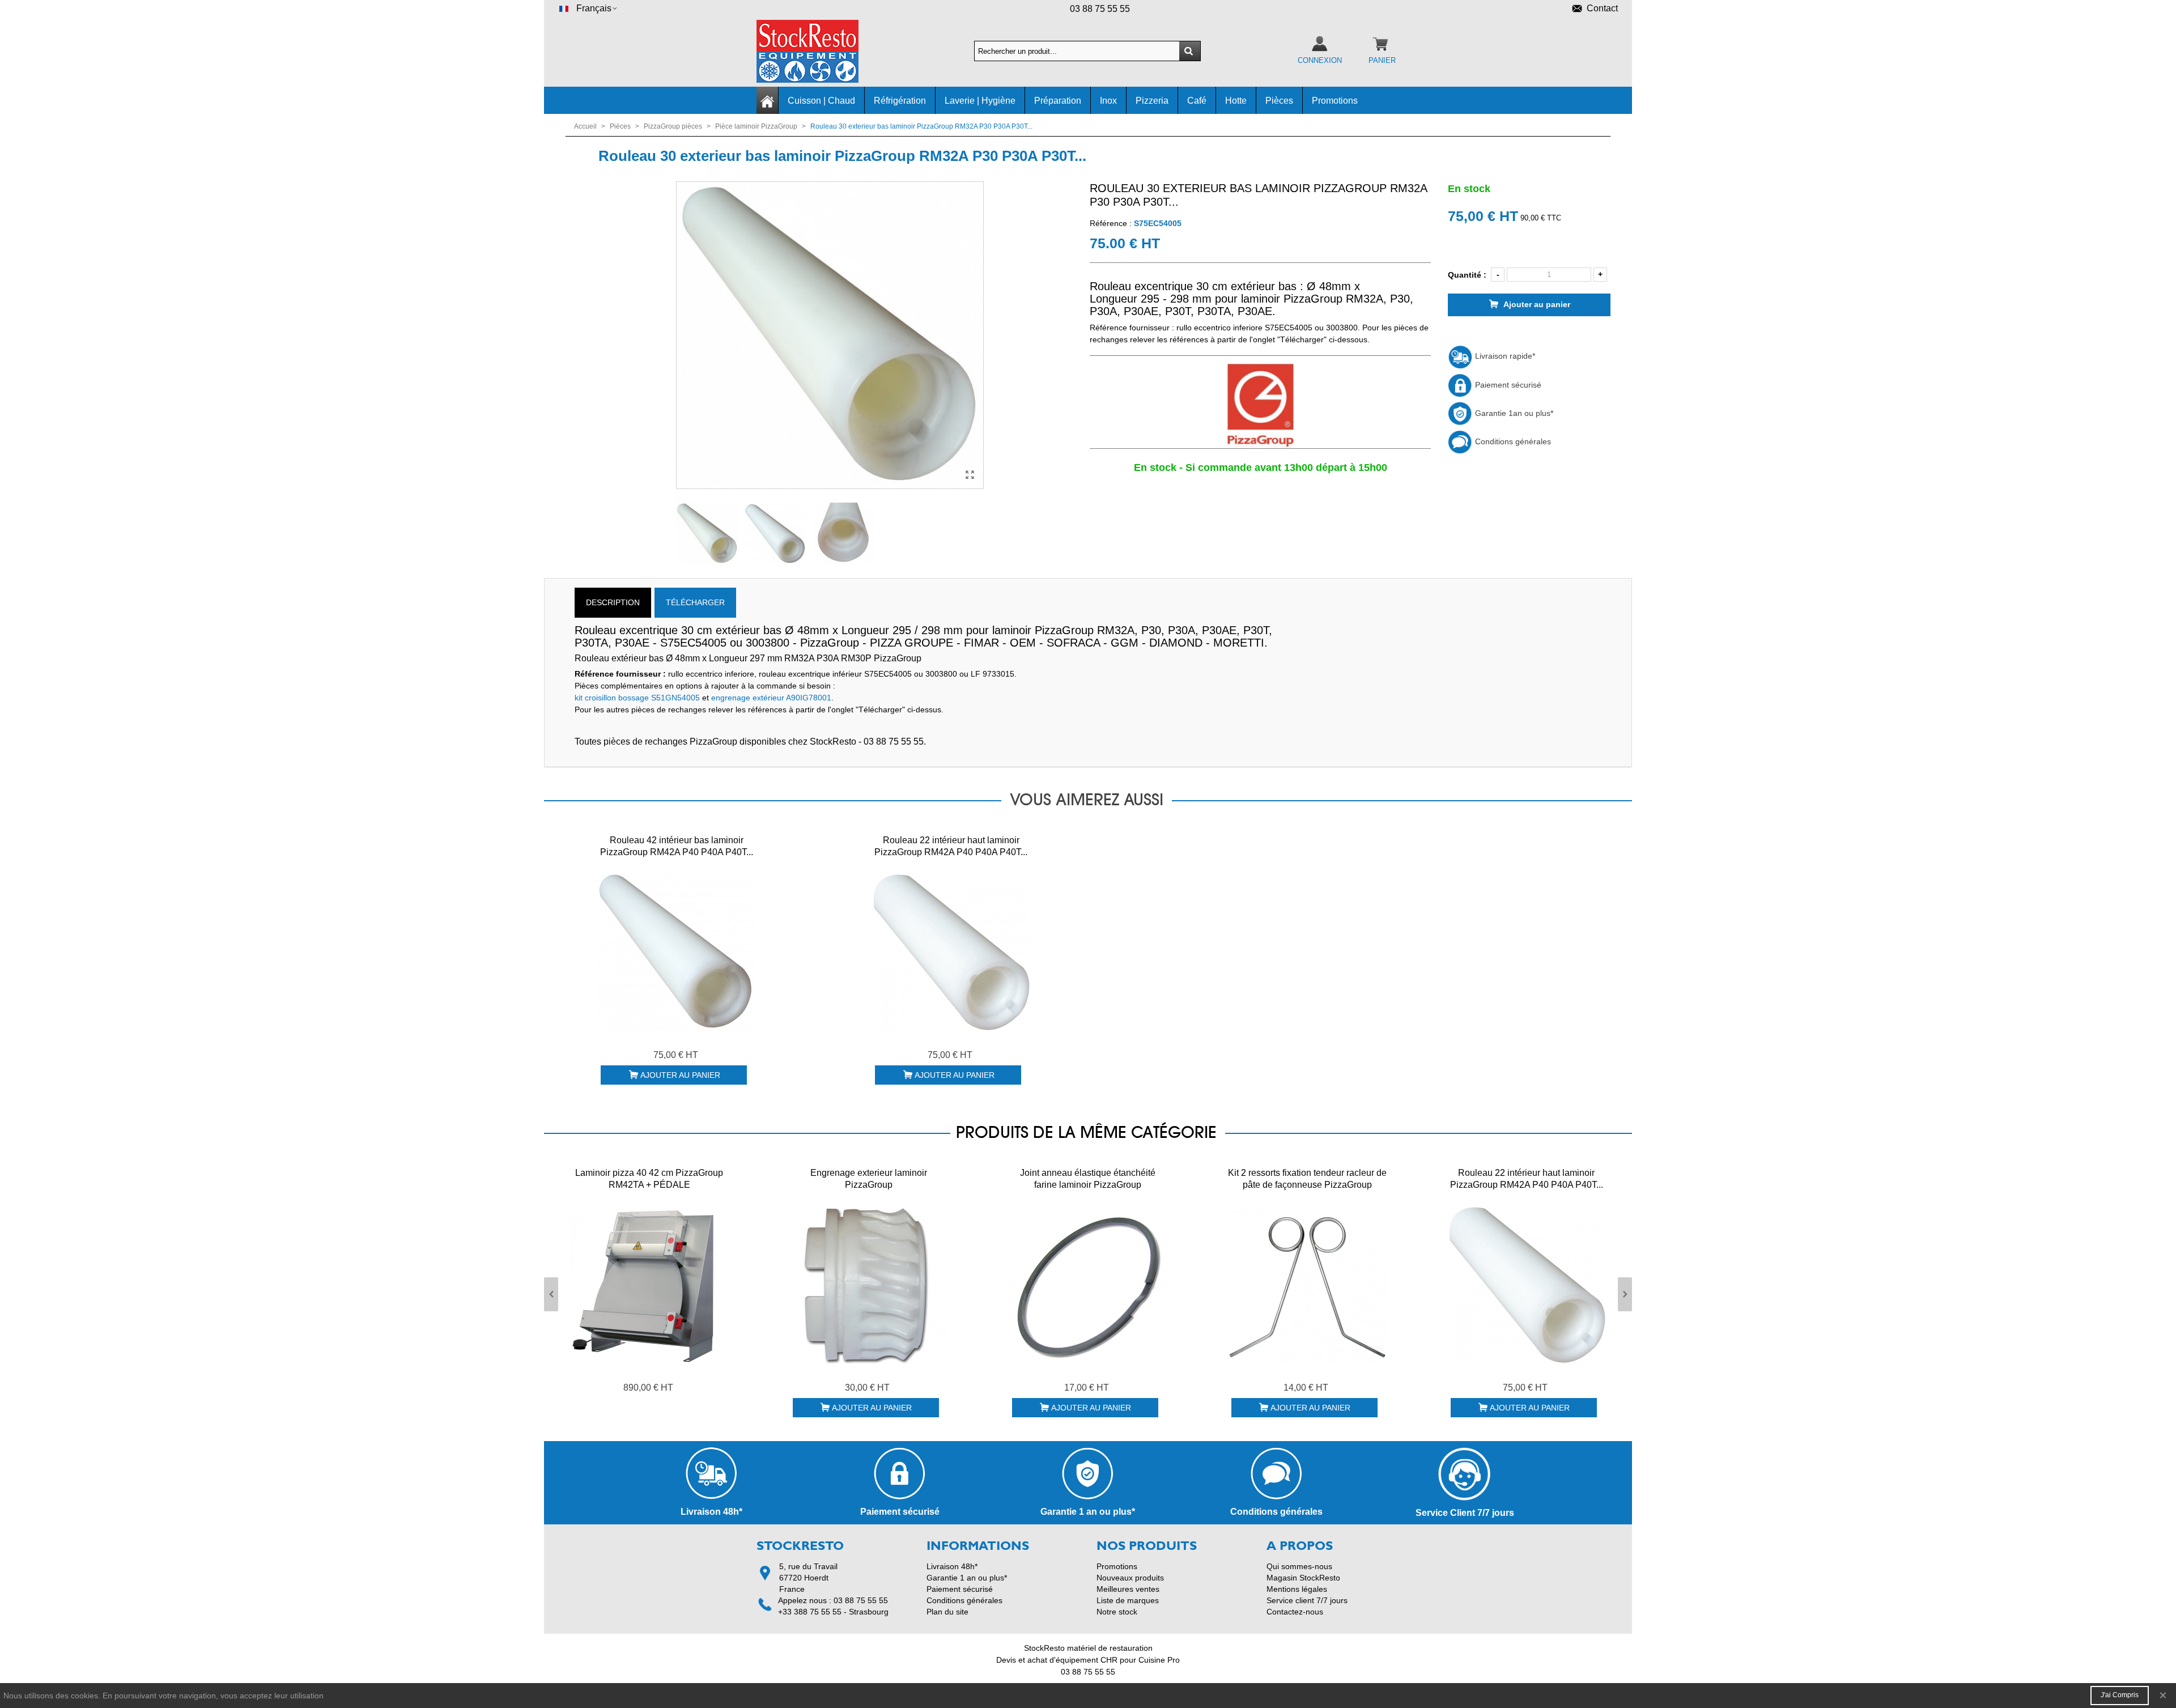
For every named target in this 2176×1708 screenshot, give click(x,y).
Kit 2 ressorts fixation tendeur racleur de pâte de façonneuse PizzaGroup (1307, 1179)
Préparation (1058, 101)
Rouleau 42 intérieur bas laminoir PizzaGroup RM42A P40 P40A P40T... (677, 846)
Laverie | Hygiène (980, 101)
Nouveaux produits (1130, 1578)
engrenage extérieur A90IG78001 (771, 698)
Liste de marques (1128, 1600)
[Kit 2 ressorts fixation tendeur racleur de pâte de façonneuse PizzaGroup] (1307, 1285)
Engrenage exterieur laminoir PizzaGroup (869, 1179)
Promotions (1335, 101)
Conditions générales (1512, 441)
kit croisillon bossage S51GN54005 (637, 698)
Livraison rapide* (1504, 356)
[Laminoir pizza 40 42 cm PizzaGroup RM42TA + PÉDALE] (649, 1285)
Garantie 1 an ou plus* (967, 1578)
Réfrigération (900, 101)
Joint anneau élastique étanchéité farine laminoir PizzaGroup (1088, 1179)
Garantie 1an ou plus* (1513, 413)
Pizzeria (1152, 101)
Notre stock (1117, 1612)
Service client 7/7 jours (1307, 1600)
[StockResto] (819, 51)
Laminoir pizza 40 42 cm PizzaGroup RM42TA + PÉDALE (649, 1179)
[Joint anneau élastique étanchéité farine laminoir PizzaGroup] (1088, 1285)
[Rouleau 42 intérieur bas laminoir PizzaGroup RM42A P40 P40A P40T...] (677, 952)
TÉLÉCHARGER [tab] (695, 602)
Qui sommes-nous (1299, 1566)
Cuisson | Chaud (821, 101)
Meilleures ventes (1128, 1589)
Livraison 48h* (952, 1566)
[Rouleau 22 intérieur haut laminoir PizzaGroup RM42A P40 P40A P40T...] (951, 952)
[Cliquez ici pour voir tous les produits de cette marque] (1260, 406)
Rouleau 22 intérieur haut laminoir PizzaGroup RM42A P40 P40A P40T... (951, 846)
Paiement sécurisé (1507, 385)
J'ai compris (2120, 1695)
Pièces (1279, 101)
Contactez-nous (1295, 1612)
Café (1197, 101)
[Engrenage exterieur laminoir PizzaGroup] (869, 1285)
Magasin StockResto (1303, 1578)
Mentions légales (1297, 1589)
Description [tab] (613, 602)
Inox (1108, 101)
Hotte (1236, 101)
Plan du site (947, 1612)
